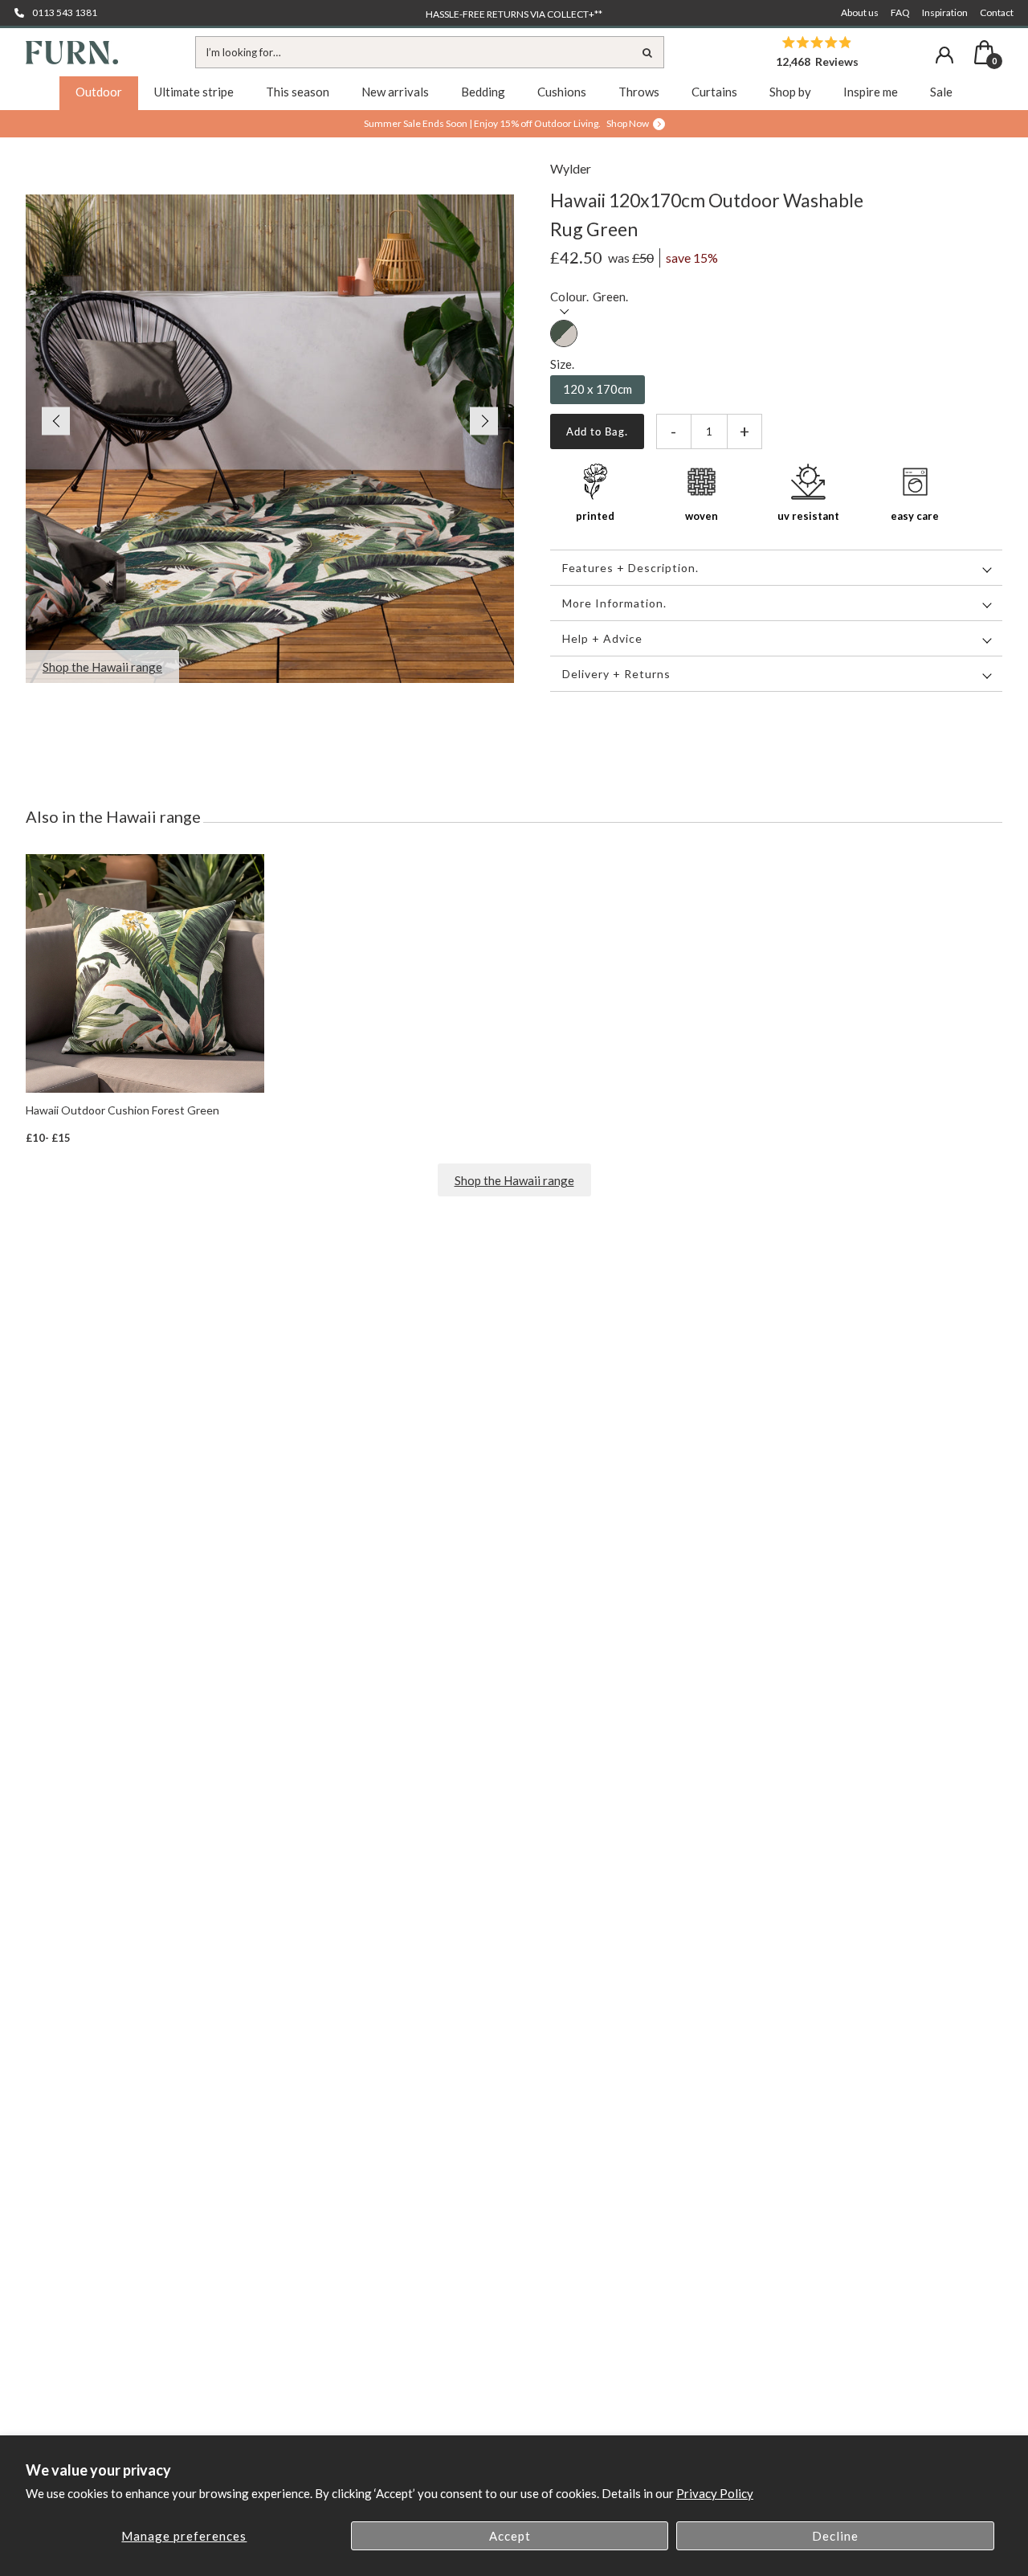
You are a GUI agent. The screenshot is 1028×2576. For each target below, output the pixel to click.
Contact (997, 12)
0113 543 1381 (65, 12)
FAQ (900, 12)
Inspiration (945, 12)
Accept (510, 2536)
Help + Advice (602, 638)
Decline (835, 2536)
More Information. (614, 603)
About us (860, 12)
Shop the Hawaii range (514, 1180)
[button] (48, 421)
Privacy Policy (715, 2493)
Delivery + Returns (616, 674)
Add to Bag (596, 431)
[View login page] (944, 55)
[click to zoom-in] (270, 439)
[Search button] (648, 52)
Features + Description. (630, 568)
